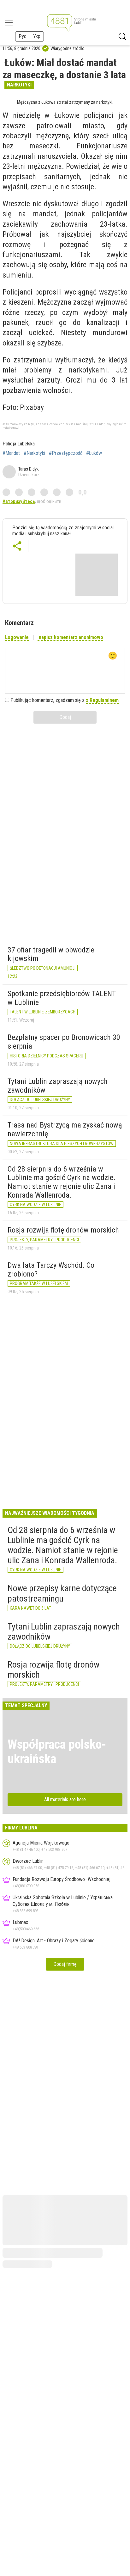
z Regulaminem (102, 700)
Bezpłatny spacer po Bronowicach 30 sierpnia (64, 1042)
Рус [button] (23, 36)
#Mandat (11, 453)
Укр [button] (37, 36)
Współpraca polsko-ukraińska (57, 1752)
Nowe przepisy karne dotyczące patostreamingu (62, 1593)
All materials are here (65, 1799)
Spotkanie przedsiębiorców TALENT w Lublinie (62, 998)
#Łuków (94, 453)
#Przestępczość (66, 453)
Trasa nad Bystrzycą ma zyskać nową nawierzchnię (65, 1129)
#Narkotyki (34, 453)
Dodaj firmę (65, 1964)
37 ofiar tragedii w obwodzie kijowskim (51, 954)
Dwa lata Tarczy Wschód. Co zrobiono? (51, 1270)
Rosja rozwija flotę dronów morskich (63, 1230)
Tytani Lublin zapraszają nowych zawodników (58, 1086)
